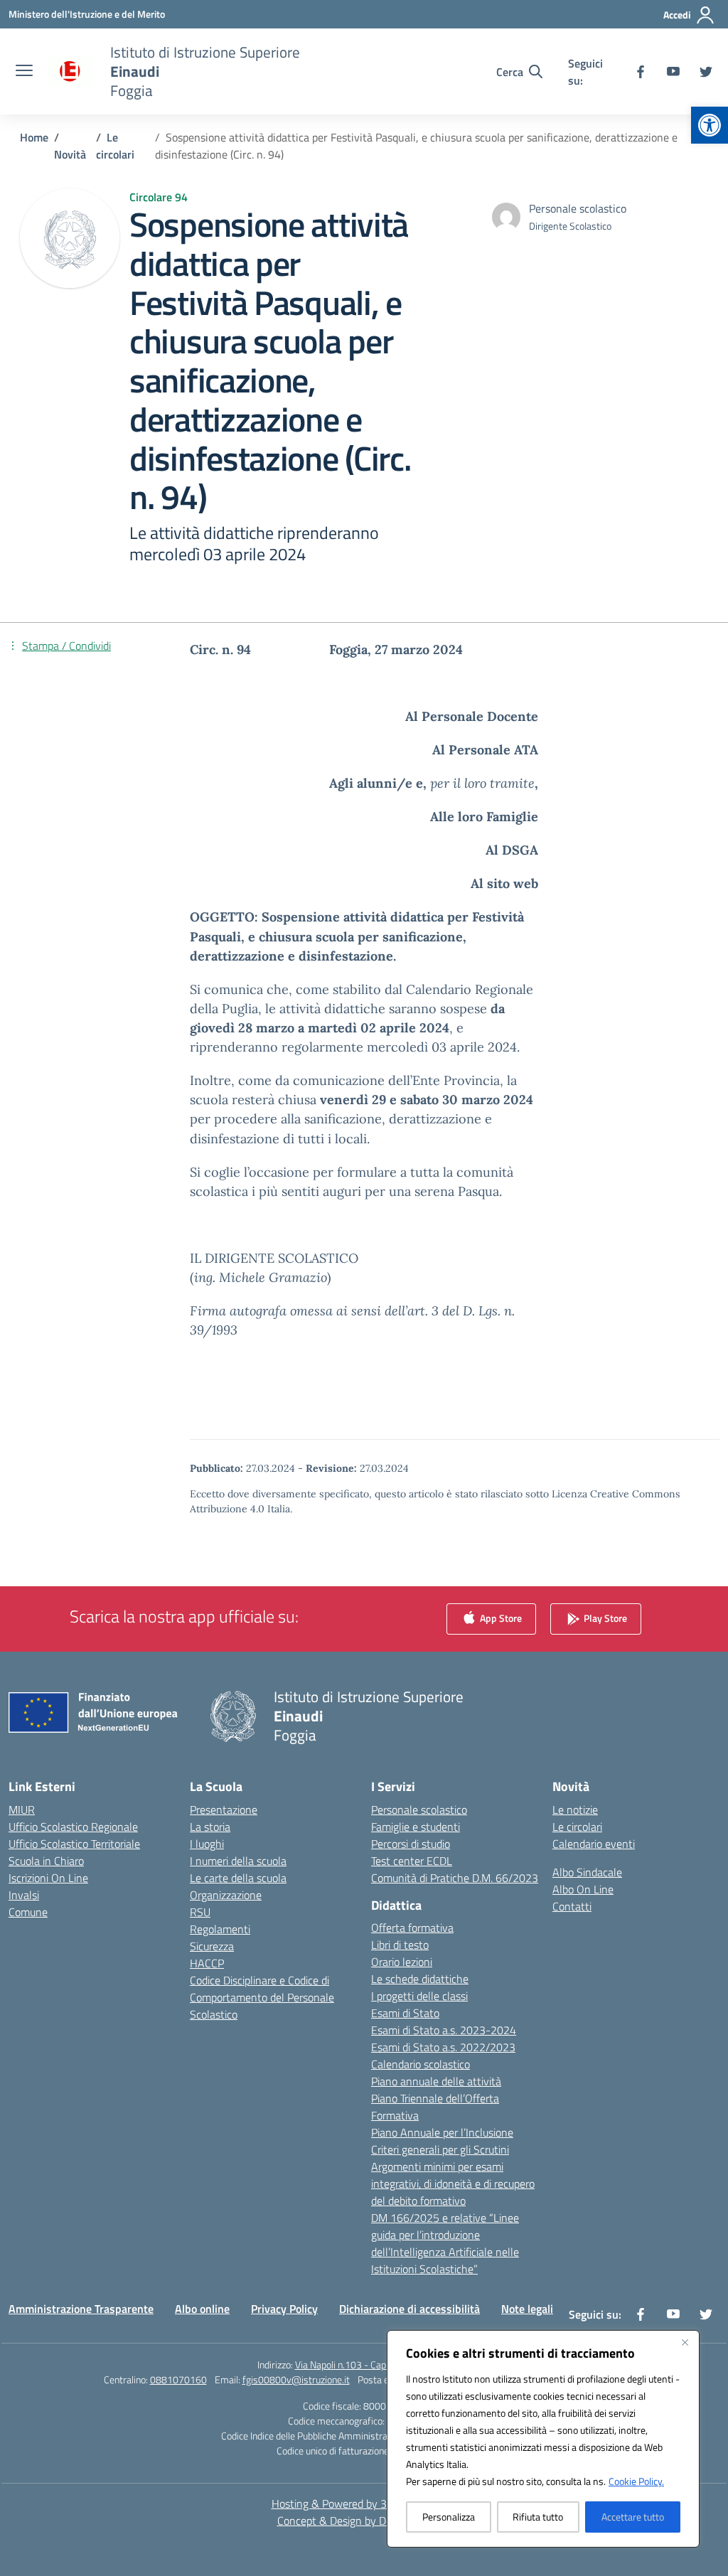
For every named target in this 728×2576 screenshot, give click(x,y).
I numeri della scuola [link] (238, 1861)
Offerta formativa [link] (412, 1928)
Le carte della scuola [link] (238, 1878)
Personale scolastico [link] (419, 1810)
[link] (710, 125)
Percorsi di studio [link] (411, 1844)
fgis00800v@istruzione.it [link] (296, 2379)
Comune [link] (28, 1912)
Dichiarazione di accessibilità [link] (409, 2309)
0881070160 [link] (178, 2379)
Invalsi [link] (24, 1895)
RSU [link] (200, 1912)
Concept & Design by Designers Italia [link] (364, 2521)
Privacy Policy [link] (284, 2309)
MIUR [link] (22, 1810)
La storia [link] (210, 1827)
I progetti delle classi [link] (419, 1996)
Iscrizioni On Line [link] (48, 1878)
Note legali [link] (527, 2309)
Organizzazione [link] (226, 1895)
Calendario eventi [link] (594, 1844)
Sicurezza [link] (212, 1946)
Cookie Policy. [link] (636, 2481)
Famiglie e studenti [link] (416, 1827)
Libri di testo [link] (400, 1945)
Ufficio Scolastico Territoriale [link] (74, 1844)
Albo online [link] (202, 2309)
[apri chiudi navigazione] (24, 72)
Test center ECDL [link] (412, 1861)
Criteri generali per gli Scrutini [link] (440, 2149)
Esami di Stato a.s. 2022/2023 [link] (443, 2047)
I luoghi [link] (207, 1844)
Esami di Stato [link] (405, 2013)
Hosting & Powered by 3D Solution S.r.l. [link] (364, 2503)
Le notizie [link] (575, 1810)
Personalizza (449, 2517)
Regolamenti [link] (220, 1929)
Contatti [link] (572, 1906)
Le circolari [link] (577, 1827)
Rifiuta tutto (538, 2517)
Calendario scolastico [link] (421, 2064)
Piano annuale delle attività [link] (436, 2081)
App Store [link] (500, 1617)
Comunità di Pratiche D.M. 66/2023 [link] (455, 1878)
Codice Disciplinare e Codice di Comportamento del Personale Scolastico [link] (262, 1997)
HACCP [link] (207, 1963)
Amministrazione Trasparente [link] (81, 2309)
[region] (543, 2439)
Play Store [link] (604, 1617)
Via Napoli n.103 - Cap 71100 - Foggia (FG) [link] (383, 2364)
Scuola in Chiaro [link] (46, 1861)
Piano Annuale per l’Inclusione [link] (442, 2132)
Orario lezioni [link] (402, 1962)
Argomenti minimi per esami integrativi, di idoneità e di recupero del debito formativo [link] (453, 2184)
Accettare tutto (633, 2517)
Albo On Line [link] (583, 1889)
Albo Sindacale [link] (587, 1872)
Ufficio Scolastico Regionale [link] (73, 1827)
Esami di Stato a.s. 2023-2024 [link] (444, 2030)
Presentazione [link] (224, 1810)
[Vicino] (685, 2342)
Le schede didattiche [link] (420, 1979)
